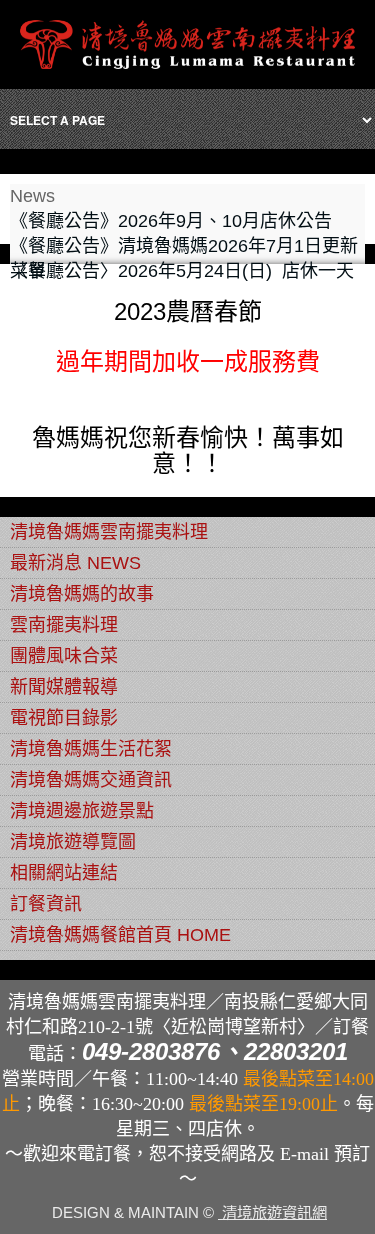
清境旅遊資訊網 (272, 1212)
